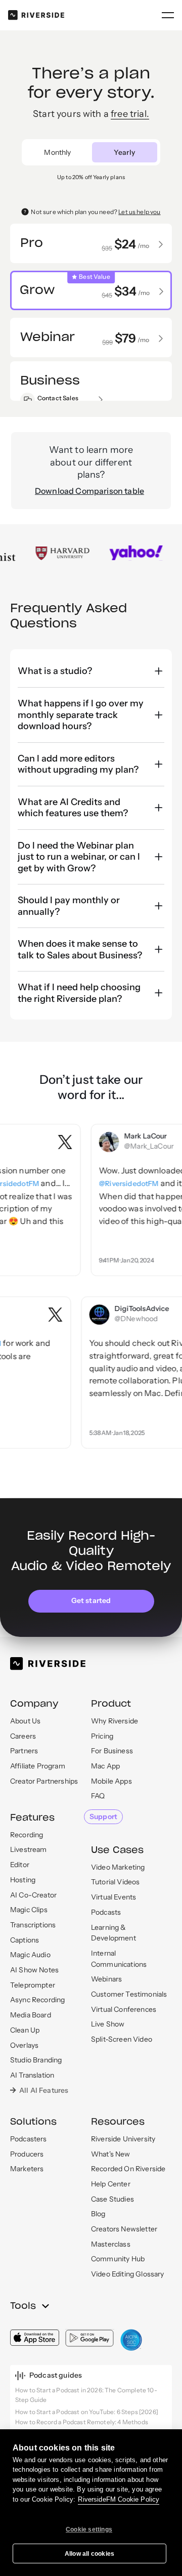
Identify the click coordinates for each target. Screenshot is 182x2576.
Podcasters (29, 2139)
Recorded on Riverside (128, 2169)
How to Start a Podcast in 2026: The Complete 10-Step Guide (86, 2395)
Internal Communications (119, 1959)
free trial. (130, 114)
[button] (168, 15)
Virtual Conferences (124, 2009)
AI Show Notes (34, 1970)
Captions (25, 1940)
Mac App (105, 1766)
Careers (23, 1736)
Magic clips (29, 1910)
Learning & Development (113, 1933)
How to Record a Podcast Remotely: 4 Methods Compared (82, 2427)
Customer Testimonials (129, 1994)
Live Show (108, 2024)
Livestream (29, 1849)
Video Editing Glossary (128, 2274)
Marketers (27, 2169)
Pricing (102, 1736)
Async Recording (37, 2000)
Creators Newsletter (124, 2229)
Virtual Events (113, 1897)
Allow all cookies (89, 2554)
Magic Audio (30, 1955)
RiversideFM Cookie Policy (119, 2499)
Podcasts (106, 1912)
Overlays (24, 2045)
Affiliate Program (38, 1766)
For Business (112, 1751)
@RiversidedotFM (116, 1184)
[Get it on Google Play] (90, 2338)
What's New (111, 2154)
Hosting (23, 1880)
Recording (27, 1835)
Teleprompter (33, 1985)
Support (103, 1817)
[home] (36, 15)
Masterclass (111, 2244)
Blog (98, 2214)
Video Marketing (118, 1867)
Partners (24, 1751)
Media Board (31, 2015)
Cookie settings (89, 2529)
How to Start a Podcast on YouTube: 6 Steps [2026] (87, 2412)
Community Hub (118, 2259)
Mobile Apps (111, 1781)
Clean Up (25, 2030)
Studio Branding (36, 2060)
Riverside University (123, 2139)
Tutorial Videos (115, 1882)
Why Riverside (115, 1721)
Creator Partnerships (44, 1781)
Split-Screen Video (122, 2039)
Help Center (111, 2184)
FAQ (98, 1796)
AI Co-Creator (33, 1895)
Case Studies (112, 2199)
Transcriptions (33, 1925)
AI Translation (32, 2075)
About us (25, 1721)
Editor (20, 1865)
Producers (27, 2154)
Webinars (106, 1979)
